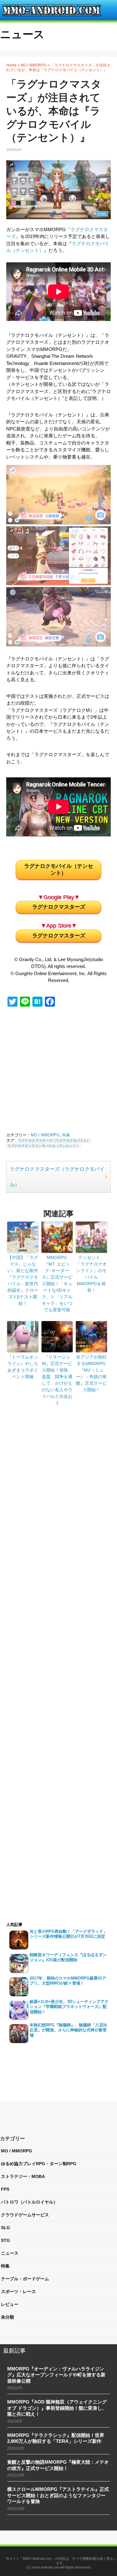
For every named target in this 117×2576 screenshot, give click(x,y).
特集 (66, 1135)
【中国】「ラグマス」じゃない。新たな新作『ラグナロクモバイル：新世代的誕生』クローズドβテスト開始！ (23, 1280)
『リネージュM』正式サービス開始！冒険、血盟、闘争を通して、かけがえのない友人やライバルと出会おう (57, 1380)
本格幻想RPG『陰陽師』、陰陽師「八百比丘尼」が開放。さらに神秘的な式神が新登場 (68, 2030)
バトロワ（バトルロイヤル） (29, 2202)
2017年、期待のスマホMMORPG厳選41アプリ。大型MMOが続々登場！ (68, 1981)
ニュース (22, 34)
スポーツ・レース (18, 2292)
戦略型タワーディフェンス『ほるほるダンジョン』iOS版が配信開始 (68, 1957)
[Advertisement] (66, 1071)
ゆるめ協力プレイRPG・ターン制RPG (39, 2164)
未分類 (7, 2317)
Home (11, 65)
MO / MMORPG (34, 65)
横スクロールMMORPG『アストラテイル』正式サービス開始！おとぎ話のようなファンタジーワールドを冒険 (58, 2495)
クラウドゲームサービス (25, 2215)
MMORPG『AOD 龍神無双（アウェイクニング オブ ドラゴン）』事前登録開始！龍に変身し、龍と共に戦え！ (57, 2408)
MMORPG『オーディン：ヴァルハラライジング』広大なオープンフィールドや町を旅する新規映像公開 (56, 2375)
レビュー (10, 2304)
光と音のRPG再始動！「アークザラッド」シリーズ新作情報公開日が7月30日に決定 (68, 1934)
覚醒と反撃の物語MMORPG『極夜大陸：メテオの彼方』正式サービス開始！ (58, 2465)
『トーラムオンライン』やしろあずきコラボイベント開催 (23, 1367)
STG (5, 2240)
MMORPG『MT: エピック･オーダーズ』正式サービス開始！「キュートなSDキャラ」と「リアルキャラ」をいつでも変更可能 (57, 1284)
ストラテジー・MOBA (23, 2176)
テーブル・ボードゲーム (25, 2279)
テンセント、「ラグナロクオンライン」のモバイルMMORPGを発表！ (91, 1274)
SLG (5, 2228)
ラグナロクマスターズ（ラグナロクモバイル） (54, 1140)
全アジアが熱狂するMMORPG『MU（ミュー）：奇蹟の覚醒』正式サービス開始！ (91, 1373)
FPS (5, 2189)
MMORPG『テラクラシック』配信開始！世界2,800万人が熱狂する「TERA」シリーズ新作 (56, 2438)
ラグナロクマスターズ (59, 907)
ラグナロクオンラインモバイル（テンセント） (44, 1146)
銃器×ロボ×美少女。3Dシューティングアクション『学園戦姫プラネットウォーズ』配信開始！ (69, 2007)
